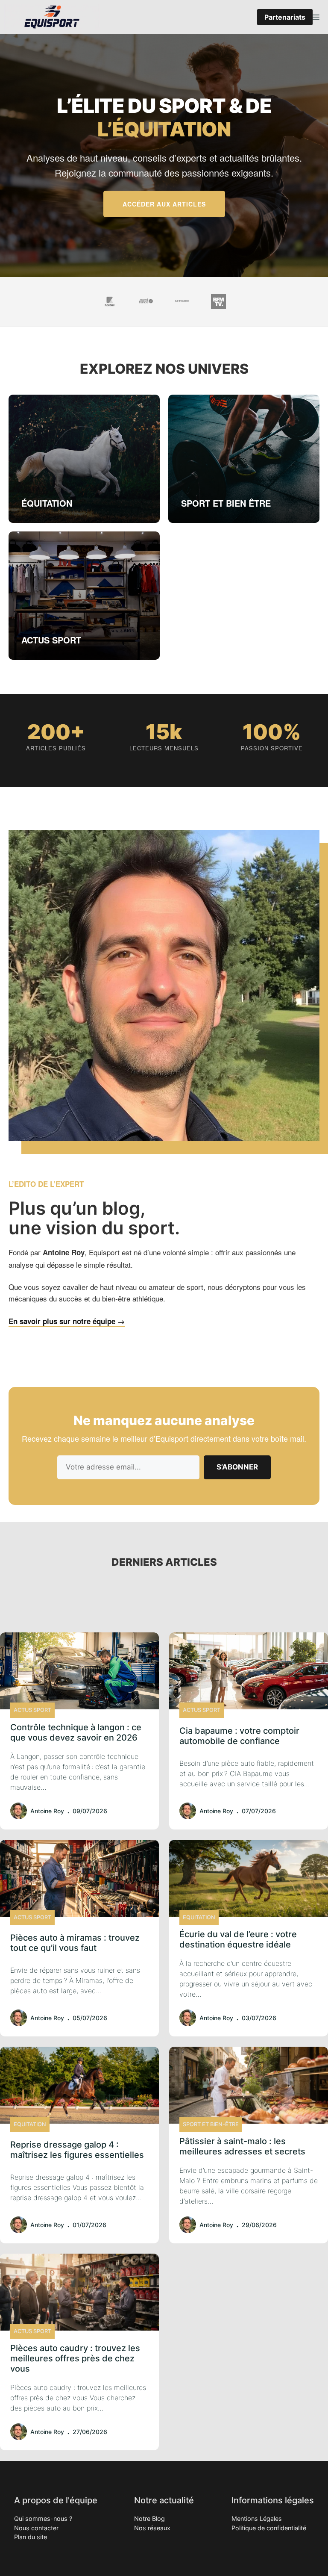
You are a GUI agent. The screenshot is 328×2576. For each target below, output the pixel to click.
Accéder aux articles (164, 204)
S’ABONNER (237, 1467)
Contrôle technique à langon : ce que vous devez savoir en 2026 (76, 1732)
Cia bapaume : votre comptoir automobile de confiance (239, 1736)
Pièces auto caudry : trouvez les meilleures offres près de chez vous (75, 2358)
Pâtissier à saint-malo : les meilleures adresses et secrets (242, 2146)
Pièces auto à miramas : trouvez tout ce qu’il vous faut (75, 1943)
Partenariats (285, 17)
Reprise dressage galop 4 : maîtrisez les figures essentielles (77, 2150)
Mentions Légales (257, 2518)
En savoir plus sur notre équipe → (67, 1321)
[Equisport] (52, 17)
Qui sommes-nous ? (43, 2518)
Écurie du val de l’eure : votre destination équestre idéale (238, 1939)
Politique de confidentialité (269, 2528)
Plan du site (31, 2537)
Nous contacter (36, 2528)
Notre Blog (149, 2518)
